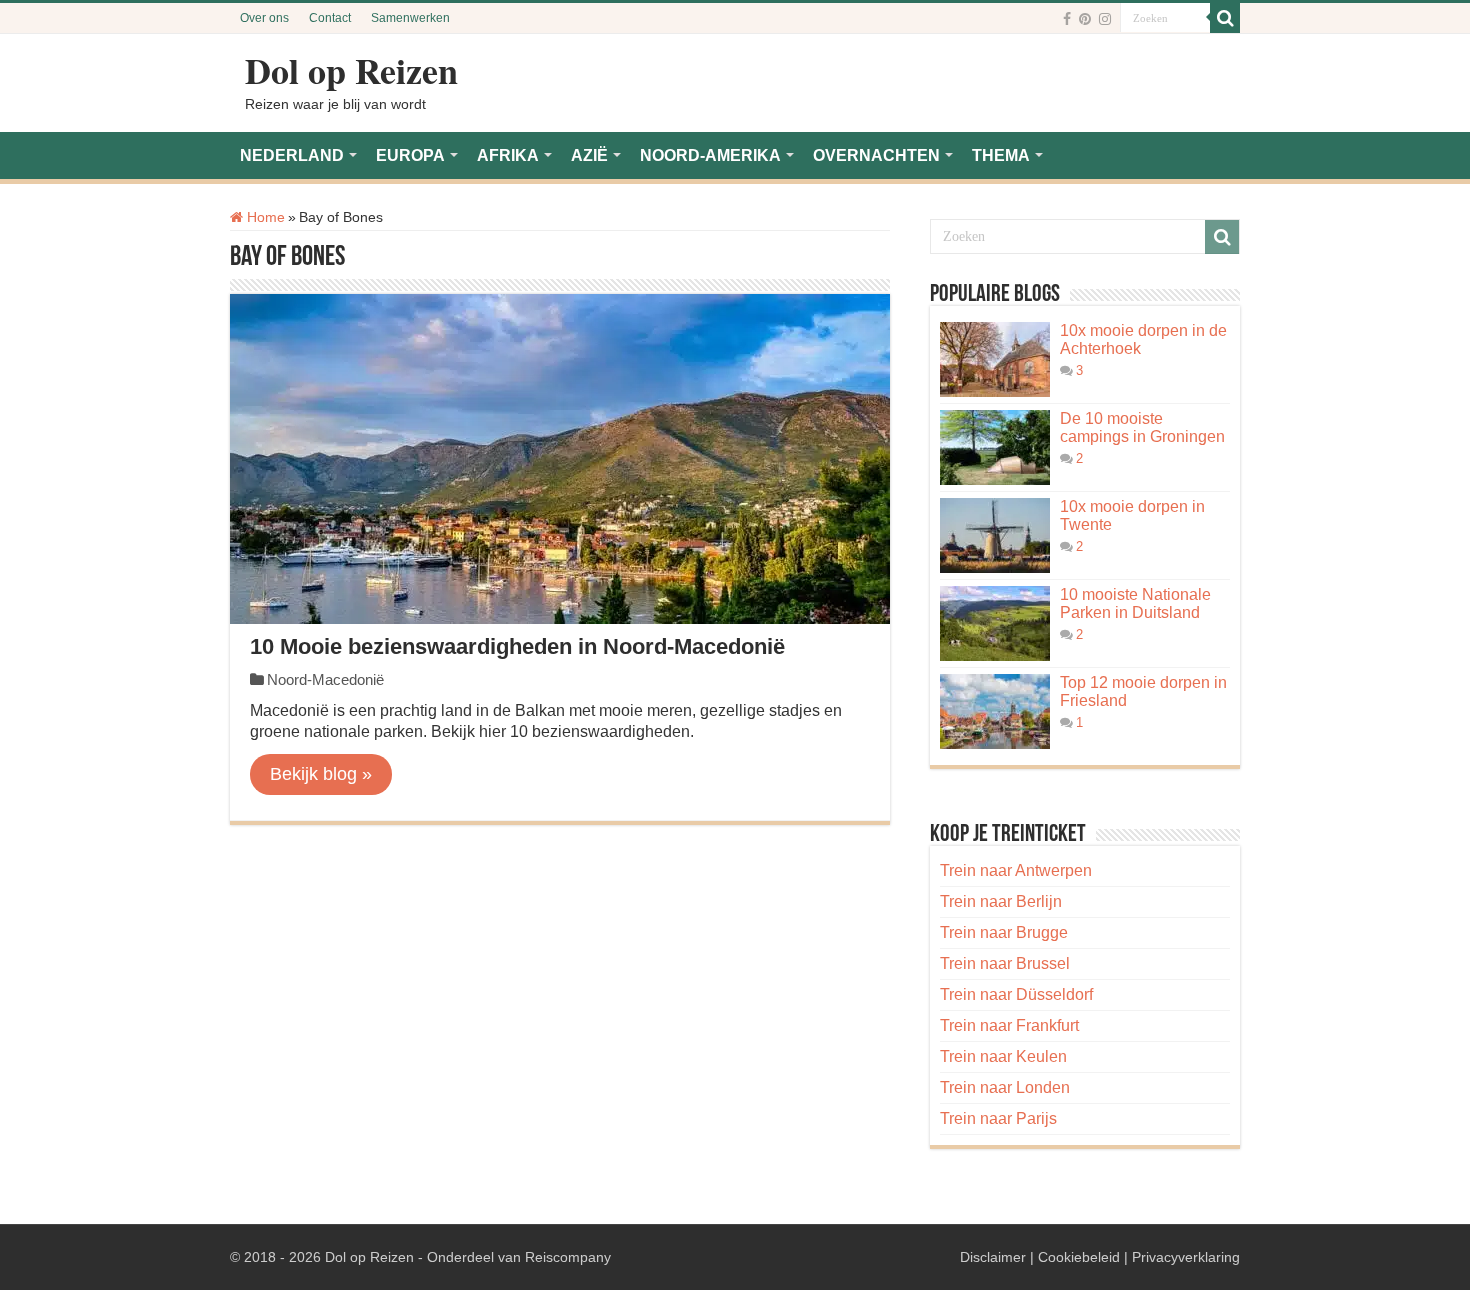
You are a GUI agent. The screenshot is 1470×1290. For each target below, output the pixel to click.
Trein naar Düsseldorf (1016, 994)
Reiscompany (568, 1257)
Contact (330, 18)
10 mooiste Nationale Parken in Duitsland (1135, 603)
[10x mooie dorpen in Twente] (995, 535)
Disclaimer (993, 1257)
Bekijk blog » (321, 774)
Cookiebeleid (1079, 1257)
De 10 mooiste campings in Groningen (1142, 427)
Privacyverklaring (1186, 1257)
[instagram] (1105, 19)
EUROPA (410, 155)
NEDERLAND (292, 155)
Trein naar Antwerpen (1016, 870)
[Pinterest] (1085, 19)
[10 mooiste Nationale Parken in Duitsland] (995, 623)
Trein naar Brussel (1005, 963)
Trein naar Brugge (1004, 932)
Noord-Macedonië (325, 679)
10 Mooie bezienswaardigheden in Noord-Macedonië (517, 646)
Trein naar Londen (1005, 1087)
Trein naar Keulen (1003, 1056)
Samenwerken (410, 18)
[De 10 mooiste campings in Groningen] (995, 447)
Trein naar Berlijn (1001, 901)
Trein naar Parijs (998, 1118)
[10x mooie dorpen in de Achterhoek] (995, 359)
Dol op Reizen (351, 70)
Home (264, 217)
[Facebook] (1067, 19)
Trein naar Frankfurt (1009, 1025)
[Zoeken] (1225, 18)
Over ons (264, 18)
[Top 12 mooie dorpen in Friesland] (995, 711)
